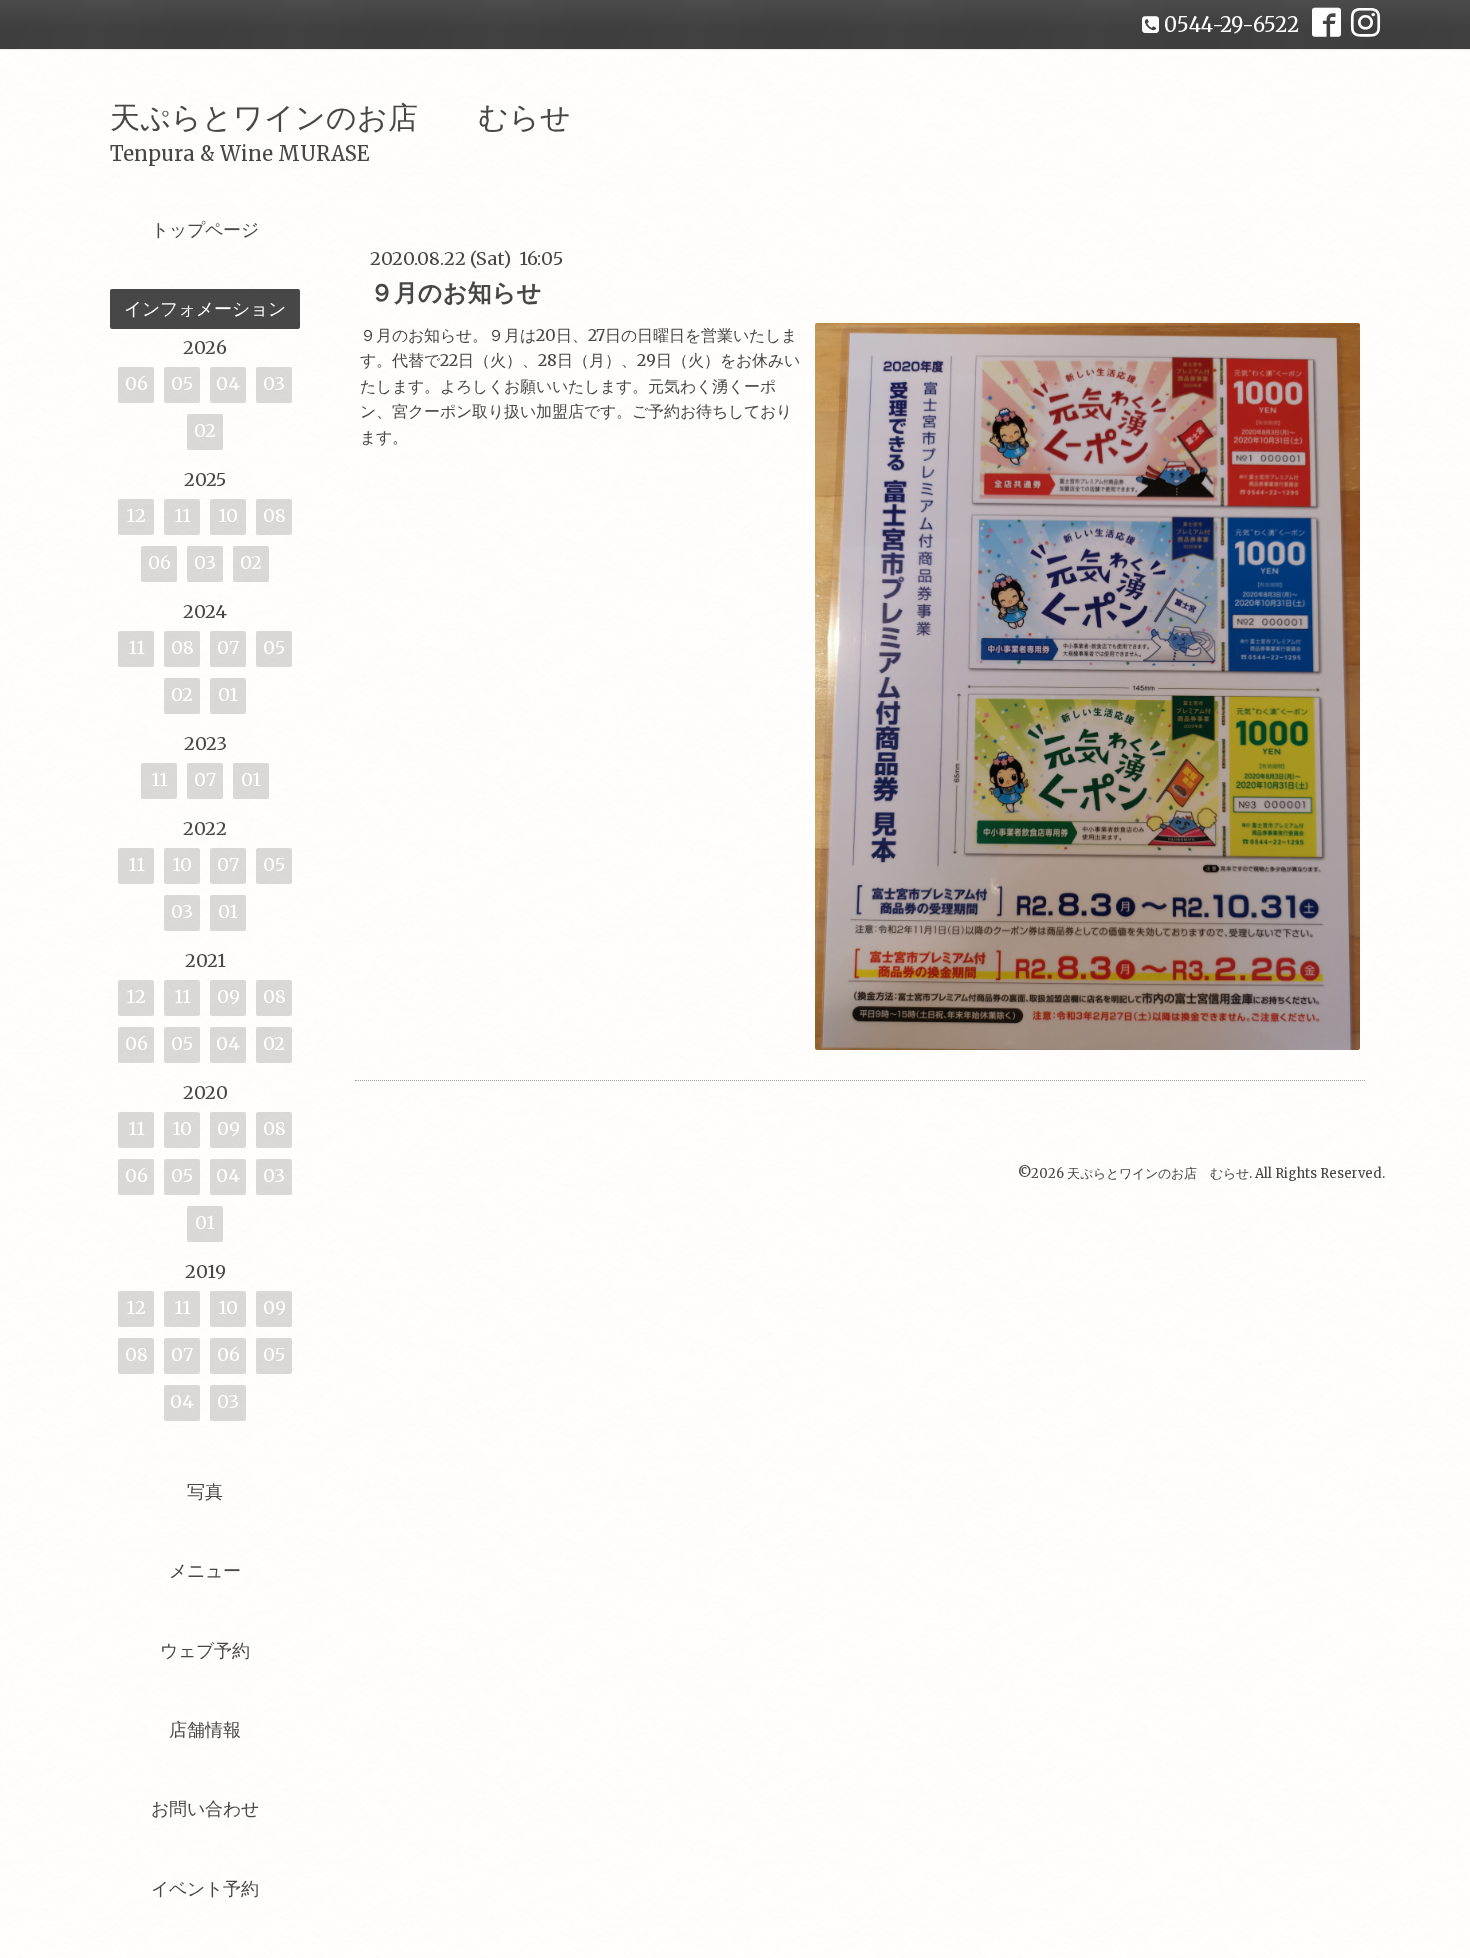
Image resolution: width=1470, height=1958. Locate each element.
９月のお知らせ (456, 292)
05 (182, 383)
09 (228, 996)
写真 (205, 1491)
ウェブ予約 (205, 1650)
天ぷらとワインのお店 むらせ (340, 117)
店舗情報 (205, 1729)
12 (136, 515)
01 (228, 694)
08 (274, 515)
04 (228, 383)
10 (228, 515)
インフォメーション (205, 308)
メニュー (205, 1570)
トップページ (205, 229)
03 (274, 383)
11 (182, 515)
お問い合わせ (205, 1808)
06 (136, 383)
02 (205, 430)
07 (228, 647)
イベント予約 (205, 1888)
